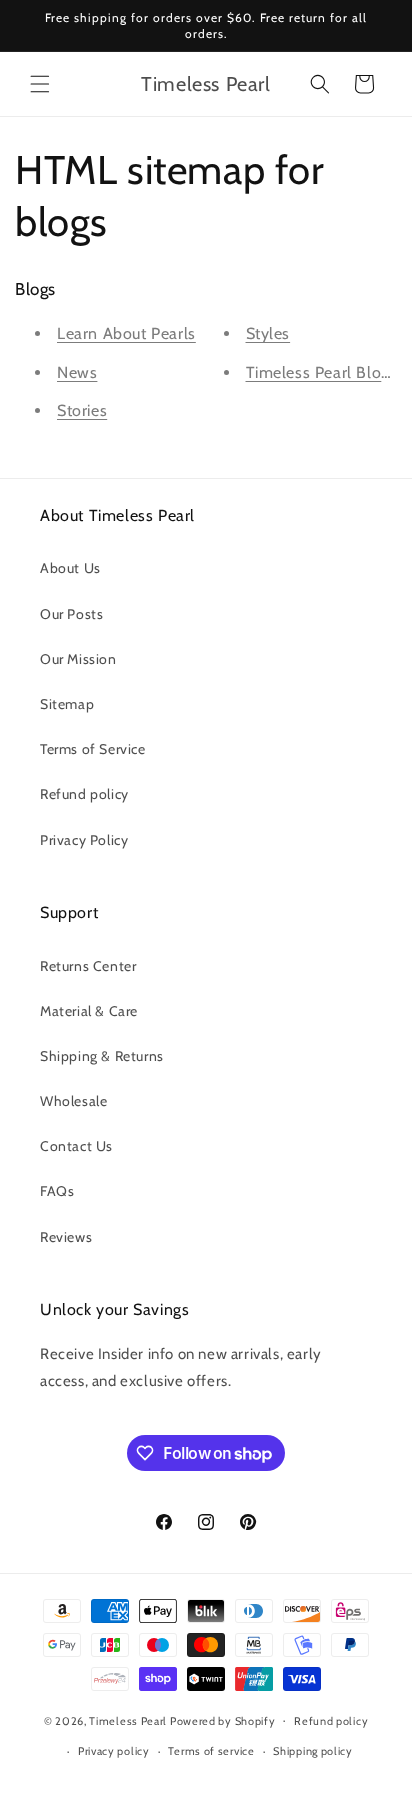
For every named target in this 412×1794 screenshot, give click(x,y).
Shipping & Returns (102, 1056)
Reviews (66, 1237)
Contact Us (76, 1146)
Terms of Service (93, 749)
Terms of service (211, 1751)
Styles (268, 333)
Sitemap (67, 704)
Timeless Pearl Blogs (322, 372)
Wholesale (73, 1101)
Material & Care (89, 1011)
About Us (70, 568)
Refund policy (84, 794)
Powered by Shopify (223, 1720)
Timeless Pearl (128, 1720)
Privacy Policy (84, 840)
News (77, 372)
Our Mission (78, 659)
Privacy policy (114, 1751)
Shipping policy (313, 1751)
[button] (40, 84)
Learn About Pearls (126, 333)
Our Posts (71, 614)
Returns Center (88, 966)
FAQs (57, 1191)
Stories (82, 410)
